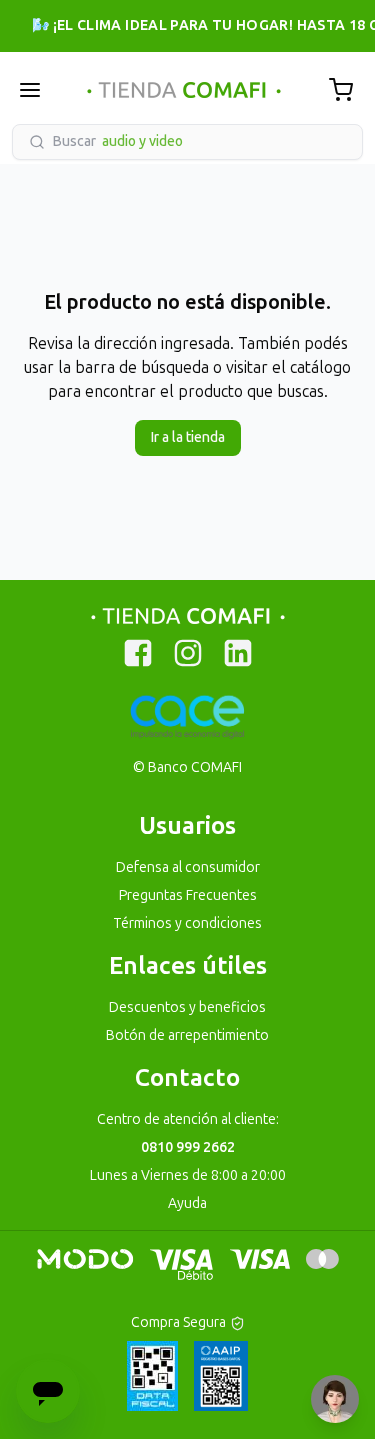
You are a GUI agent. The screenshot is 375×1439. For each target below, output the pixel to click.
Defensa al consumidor (188, 867)
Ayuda (187, 1203)
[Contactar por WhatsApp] (335, 1399)
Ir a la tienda (188, 437)
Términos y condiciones (187, 923)
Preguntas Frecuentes (188, 895)
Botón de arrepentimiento (187, 1035)
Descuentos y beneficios (187, 1007)
